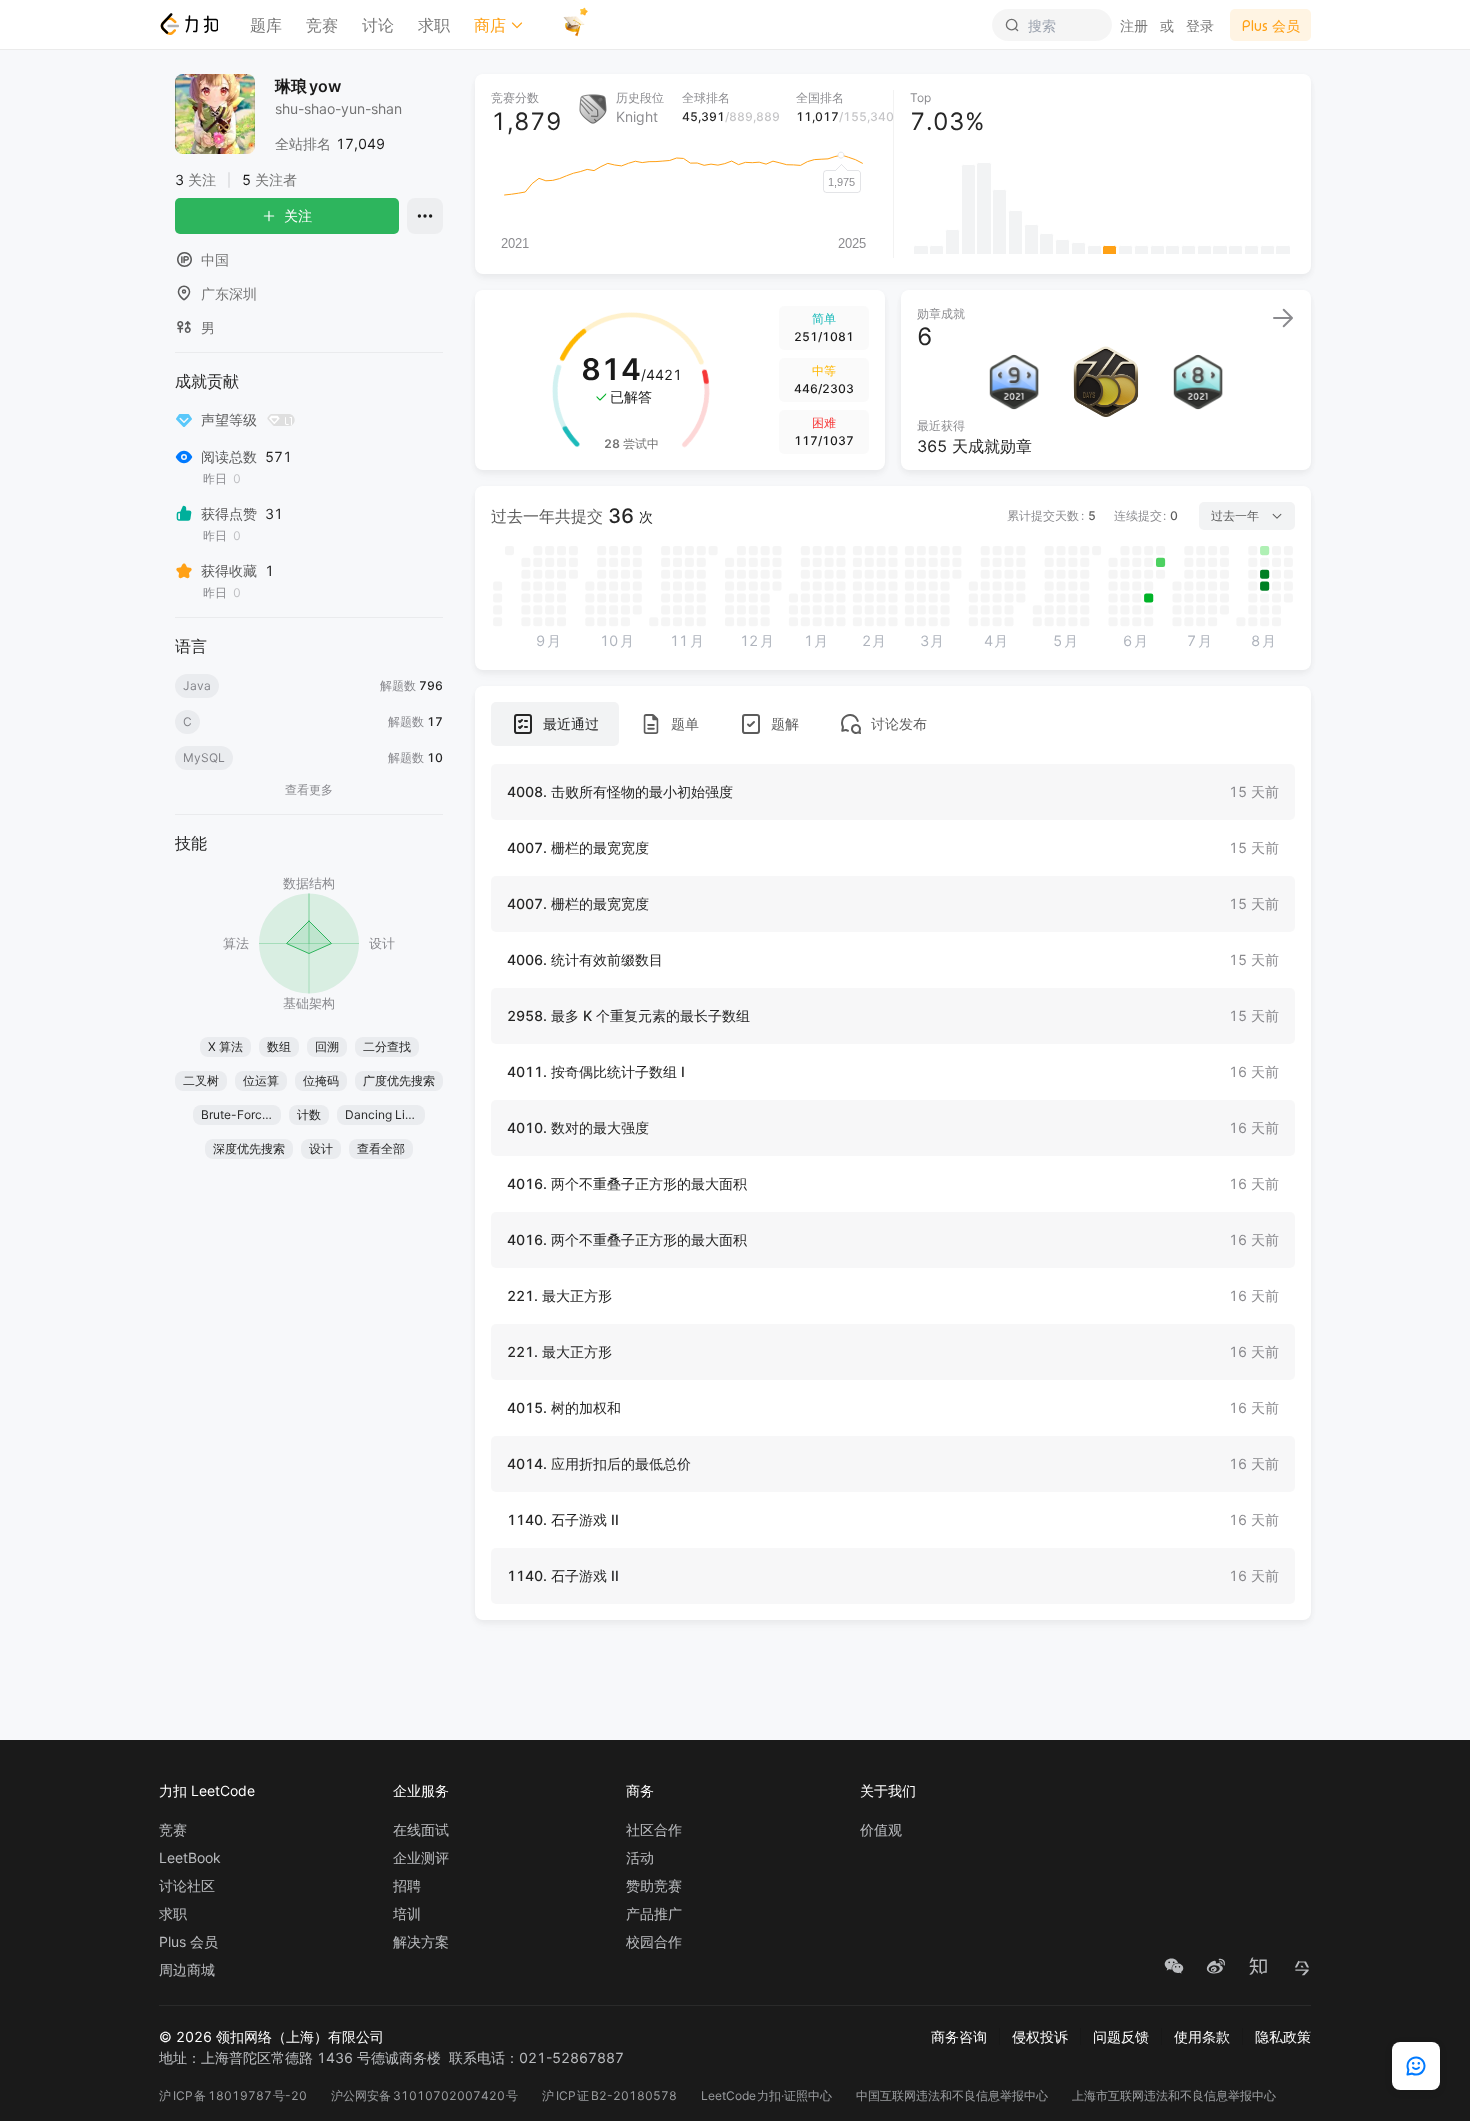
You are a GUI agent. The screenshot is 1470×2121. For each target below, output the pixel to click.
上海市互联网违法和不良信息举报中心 (1174, 2095)
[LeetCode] (188, 24)
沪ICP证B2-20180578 (609, 2095)
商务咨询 (959, 2036)
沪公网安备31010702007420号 (424, 2095)
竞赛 (322, 25)
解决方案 (421, 1942)
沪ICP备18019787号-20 (233, 2095)
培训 (407, 1914)
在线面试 (421, 1830)
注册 (1134, 25)
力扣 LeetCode (207, 1790)
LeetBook (190, 1858)
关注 (298, 215)
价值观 (881, 1830)
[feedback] (1416, 2066)
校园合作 (654, 1942)
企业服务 (421, 1790)
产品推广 (654, 1914)
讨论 (378, 25)
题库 (266, 25)
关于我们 (888, 1790)
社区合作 (654, 1830)
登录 (1200, 25)
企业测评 (421, 1858)
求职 (434, 25)
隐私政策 (1283, 2036)
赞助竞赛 (654, 1886)
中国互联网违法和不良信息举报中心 (952, 2095)
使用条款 (1202, 2036)
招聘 (407, 1886)
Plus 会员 (188, 1942)
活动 (640, 1858)
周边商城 (187, 1970)
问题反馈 (1121, 2036)
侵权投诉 (1040, 2036)
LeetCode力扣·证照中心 (767, 2095)
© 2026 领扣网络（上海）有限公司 (271, 2036)
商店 (490, 25)
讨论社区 (187, 1886)
